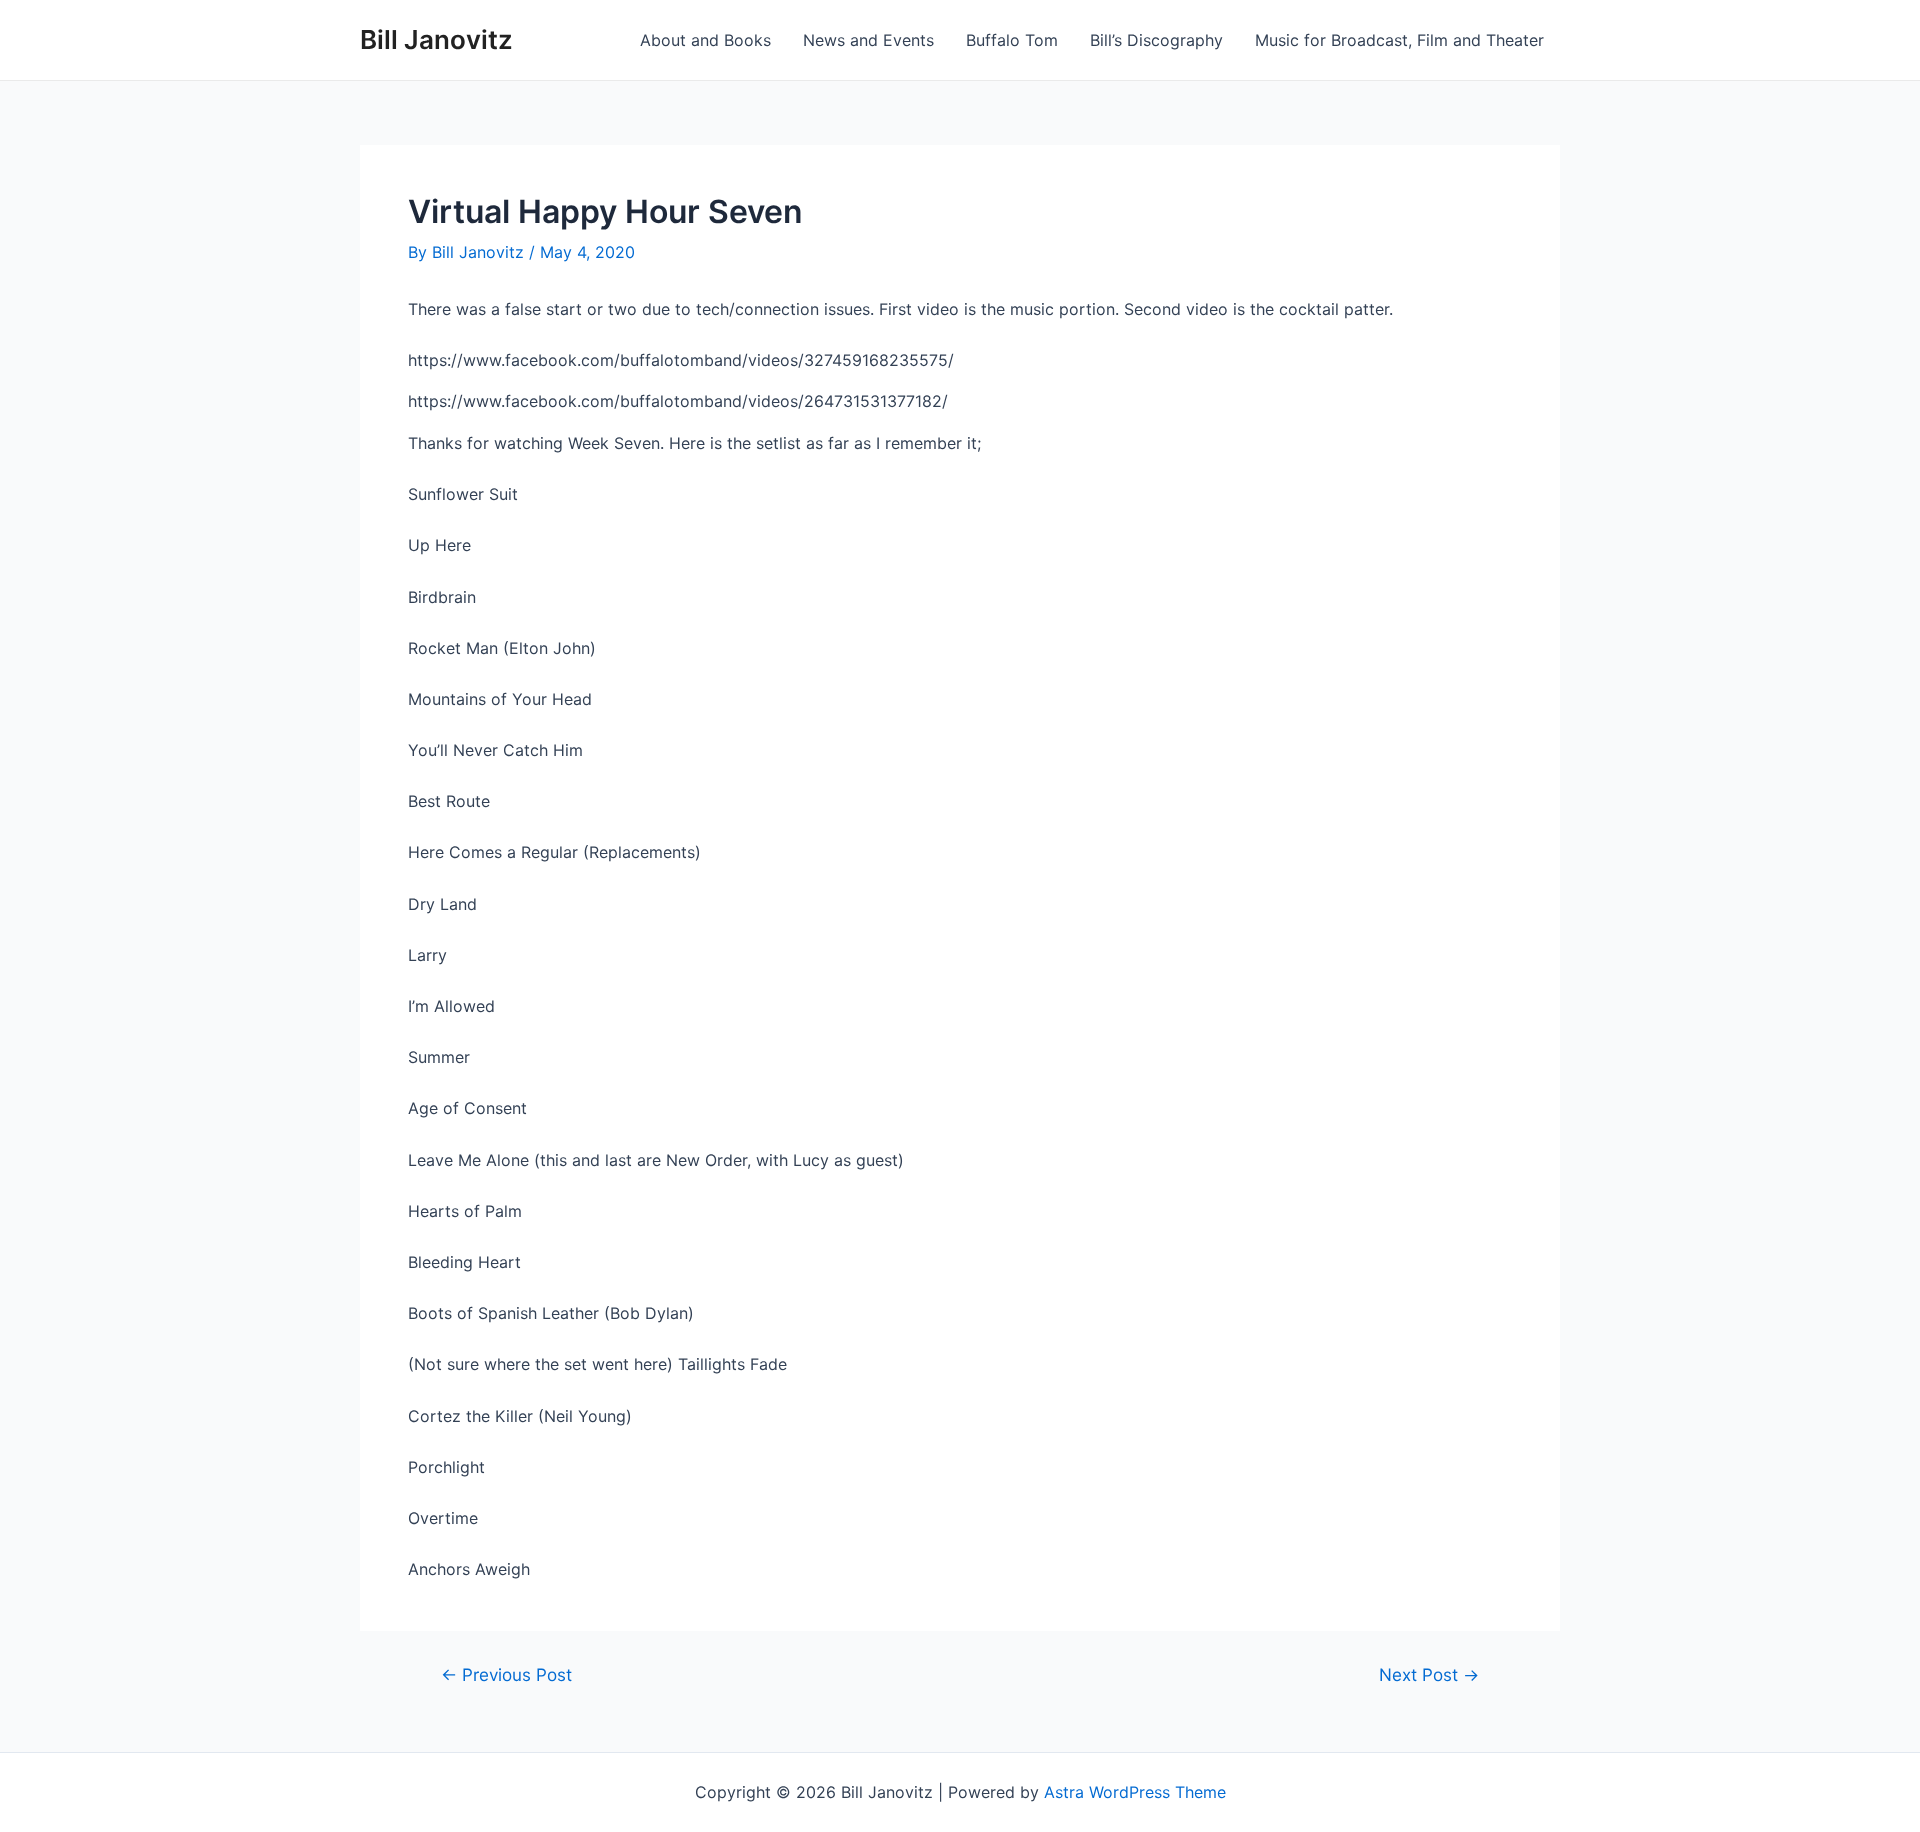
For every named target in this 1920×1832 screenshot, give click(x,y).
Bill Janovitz (436, 39)
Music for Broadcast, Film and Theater (1399, 40)
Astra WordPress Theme (1135, 1792)
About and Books (705, 40)
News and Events (868, 40)
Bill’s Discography (1156, 40)
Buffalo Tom (1012, 40)
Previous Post (506, 1674)
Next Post (1429, 1674)
